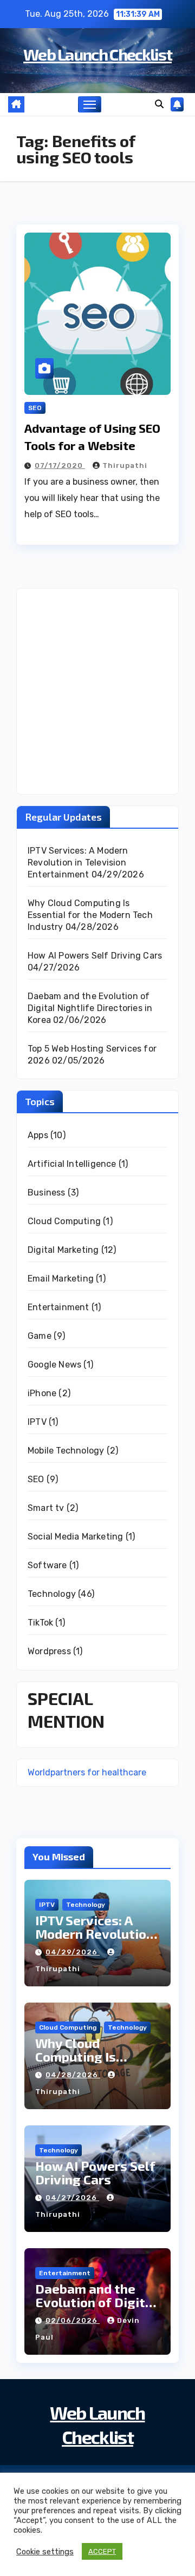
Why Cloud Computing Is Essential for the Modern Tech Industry (90, 915)
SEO (35, 408)
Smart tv (46, 1508)
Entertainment (58, 1307)
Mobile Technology (66, 1451)
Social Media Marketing (75, 1537)
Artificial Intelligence (72, 1164)
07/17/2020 (60, 465)
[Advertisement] (97, 691)
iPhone (42, 1393)
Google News (54, 1365)
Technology (52, 1594)
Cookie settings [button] (45, 2552)
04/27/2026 (72, 2198)
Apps (38, 1135)
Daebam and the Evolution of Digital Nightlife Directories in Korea (90, 1008)
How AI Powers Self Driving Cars (95, 956)
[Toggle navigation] (90, 104)
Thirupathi (125, 465)
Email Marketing (61, 1279)
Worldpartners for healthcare (87, 1772)
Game (40, 1336)
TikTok (40, 1623)
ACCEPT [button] (102, 2551)
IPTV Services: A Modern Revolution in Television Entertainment (78, 863)
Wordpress (49, 1651)
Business (47, 1193)
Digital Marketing (63, 1250)
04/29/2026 (73, 1952)
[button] (159, 104)
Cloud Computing (64, 1221)
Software (47, 1565)
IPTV (37, 1422)
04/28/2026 (73, 2075)
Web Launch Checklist (97, 54)
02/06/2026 (73, 2320)
